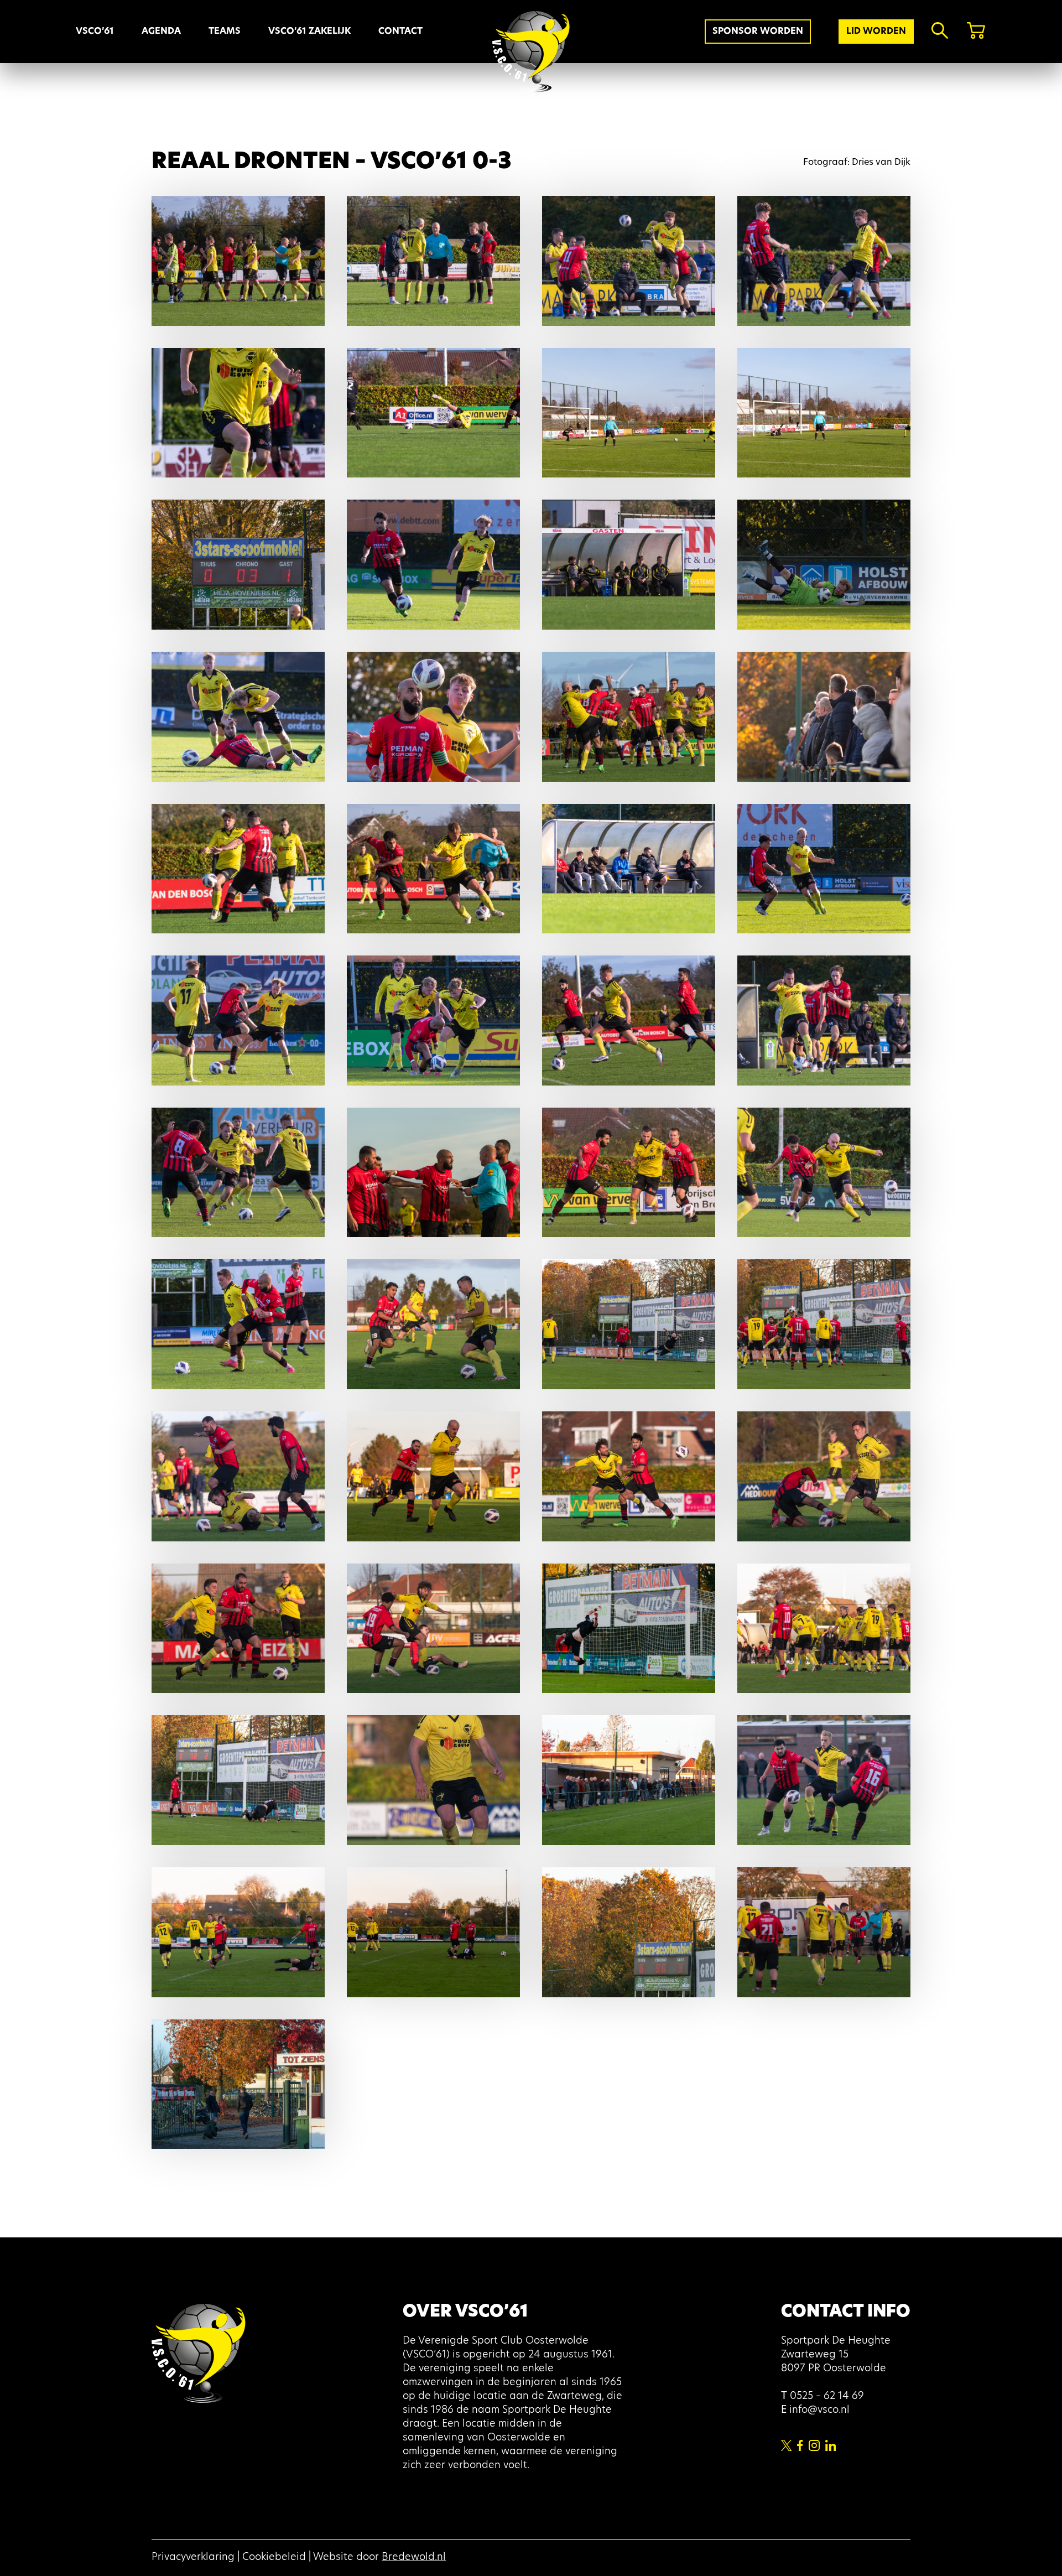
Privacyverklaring (193, 2558)
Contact (400, 32)
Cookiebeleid (274, 2558)
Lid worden (876, 32)
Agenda (161, 32)
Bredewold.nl (414, 2558)
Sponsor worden (758, 32)
